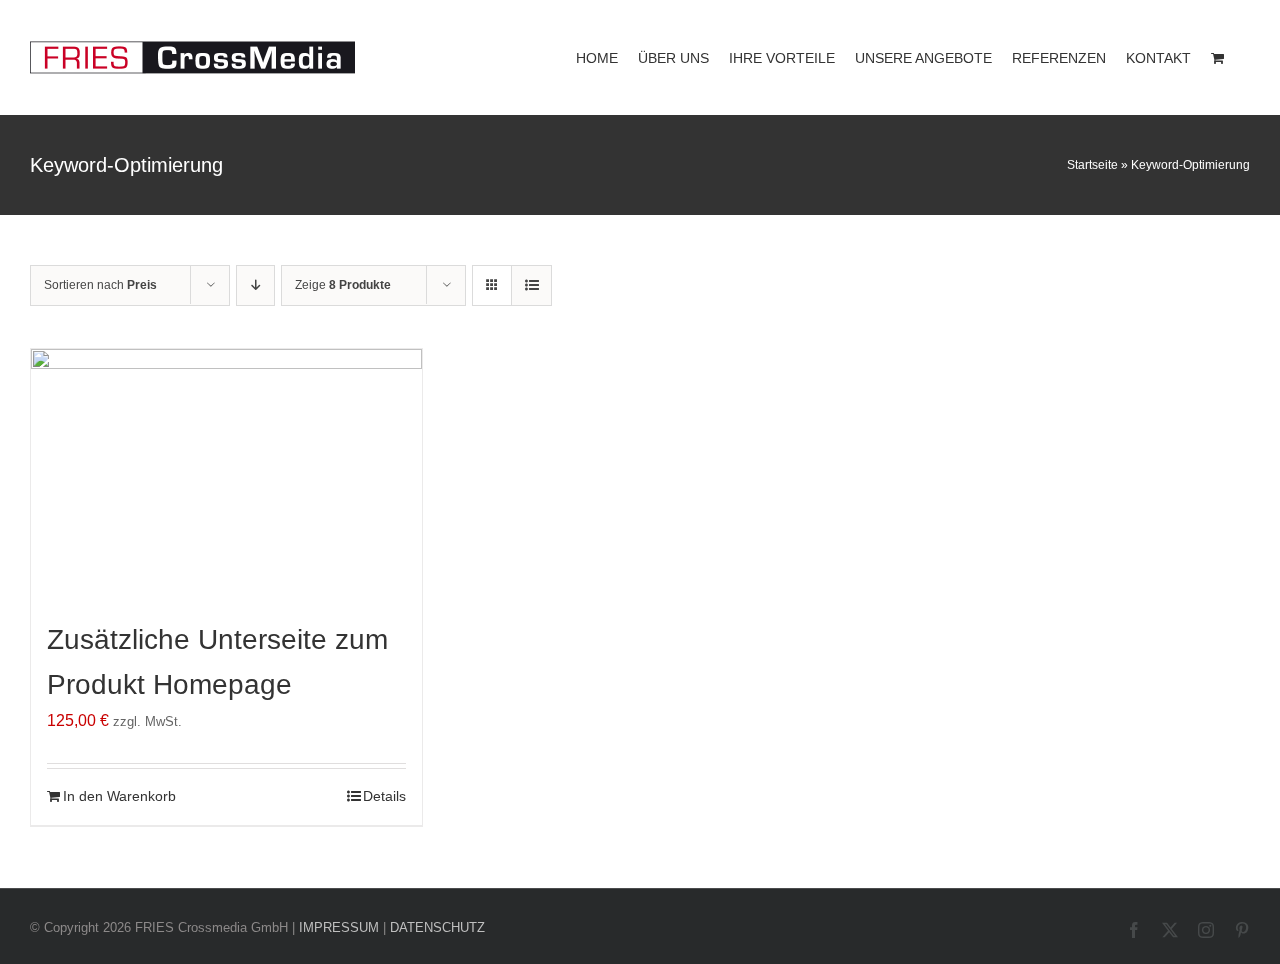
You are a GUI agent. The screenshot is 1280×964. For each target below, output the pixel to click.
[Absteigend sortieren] (255, 285)
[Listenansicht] (531, 285)
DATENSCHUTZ (437, 927)
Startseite (1092, 165)
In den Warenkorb (119, 796)
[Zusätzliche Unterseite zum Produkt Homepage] (226, 475)
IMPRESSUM (339, 927)
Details (384, 796)
